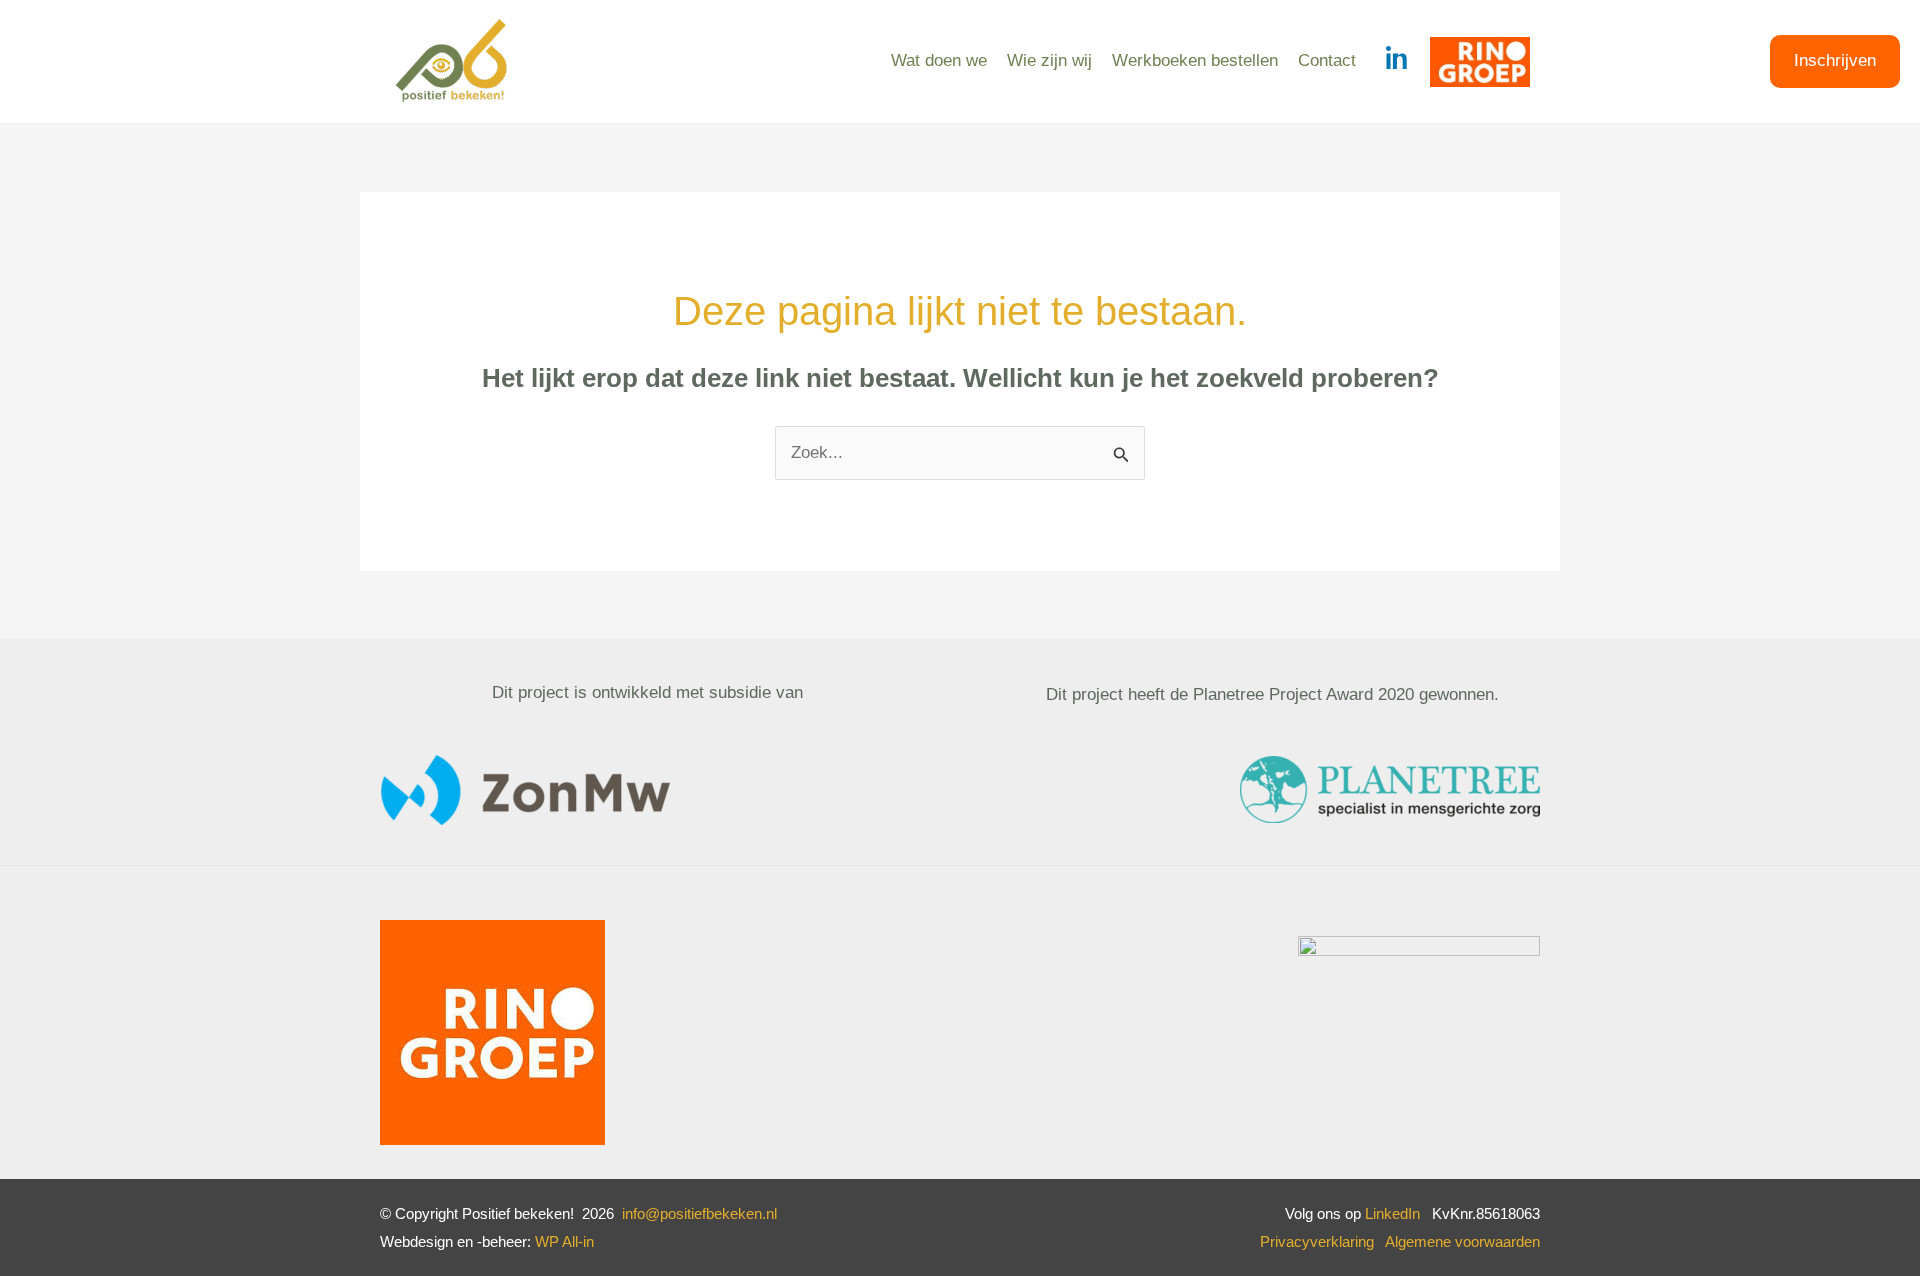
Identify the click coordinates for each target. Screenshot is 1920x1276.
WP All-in (564, 1241)
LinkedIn (1392, 1213)
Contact (1327, 60)
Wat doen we (939, 60)
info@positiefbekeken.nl (699, 1213)
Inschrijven (1835, 60)
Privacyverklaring (1322, 1241)
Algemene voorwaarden (1462, 1241)
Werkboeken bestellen (1195, 60)
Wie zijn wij (1049, 60)
